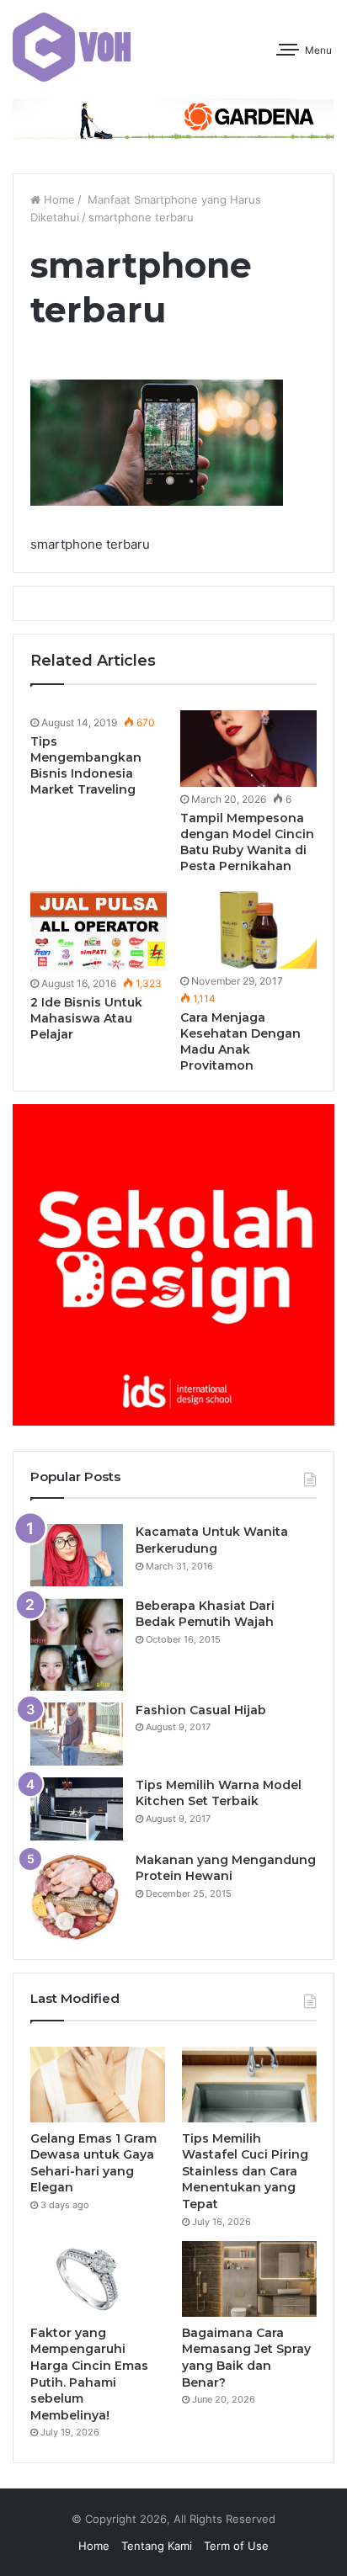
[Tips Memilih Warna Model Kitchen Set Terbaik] (77, 1809)
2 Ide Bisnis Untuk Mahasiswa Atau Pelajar (86, 1018)
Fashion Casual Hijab (201, 1710)
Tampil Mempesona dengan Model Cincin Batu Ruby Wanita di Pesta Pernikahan (247, 842)
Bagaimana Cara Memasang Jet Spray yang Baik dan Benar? (246, 2358)
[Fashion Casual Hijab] (77, 1734)
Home (58, 199)
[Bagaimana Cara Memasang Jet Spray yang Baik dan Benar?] (249, 2279)
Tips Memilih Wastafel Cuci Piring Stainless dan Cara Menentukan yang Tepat (245, 2171)
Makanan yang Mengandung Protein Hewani (226, 1868)
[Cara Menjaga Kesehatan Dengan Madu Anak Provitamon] (248, 929)
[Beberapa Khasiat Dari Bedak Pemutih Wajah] (77, 1644)
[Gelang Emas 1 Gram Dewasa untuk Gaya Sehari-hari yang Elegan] (98, 2085)
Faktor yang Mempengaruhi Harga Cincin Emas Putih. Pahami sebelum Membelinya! (89, 2374)
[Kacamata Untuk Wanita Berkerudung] (77, 1555)
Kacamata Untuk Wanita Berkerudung (212, 1540)
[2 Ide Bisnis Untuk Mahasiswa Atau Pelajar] (99, 931)
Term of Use (236, 2546)
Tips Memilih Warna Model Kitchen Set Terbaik (219, 1793)
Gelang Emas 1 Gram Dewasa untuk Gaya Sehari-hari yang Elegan (93, 2163)
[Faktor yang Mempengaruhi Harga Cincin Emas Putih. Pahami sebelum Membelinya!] (98, 2279)
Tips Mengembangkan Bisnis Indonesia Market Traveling (86, 765)
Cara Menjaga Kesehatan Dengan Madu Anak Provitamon (240, 1041)
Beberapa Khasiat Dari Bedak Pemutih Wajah (205, 1614)
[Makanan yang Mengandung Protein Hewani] (77, 1897)
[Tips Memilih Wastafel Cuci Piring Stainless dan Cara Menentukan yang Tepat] (249, 2085)
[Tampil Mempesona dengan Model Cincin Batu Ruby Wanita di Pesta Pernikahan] (248, 749)
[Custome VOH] (72, 47)
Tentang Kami (157, 2546)
